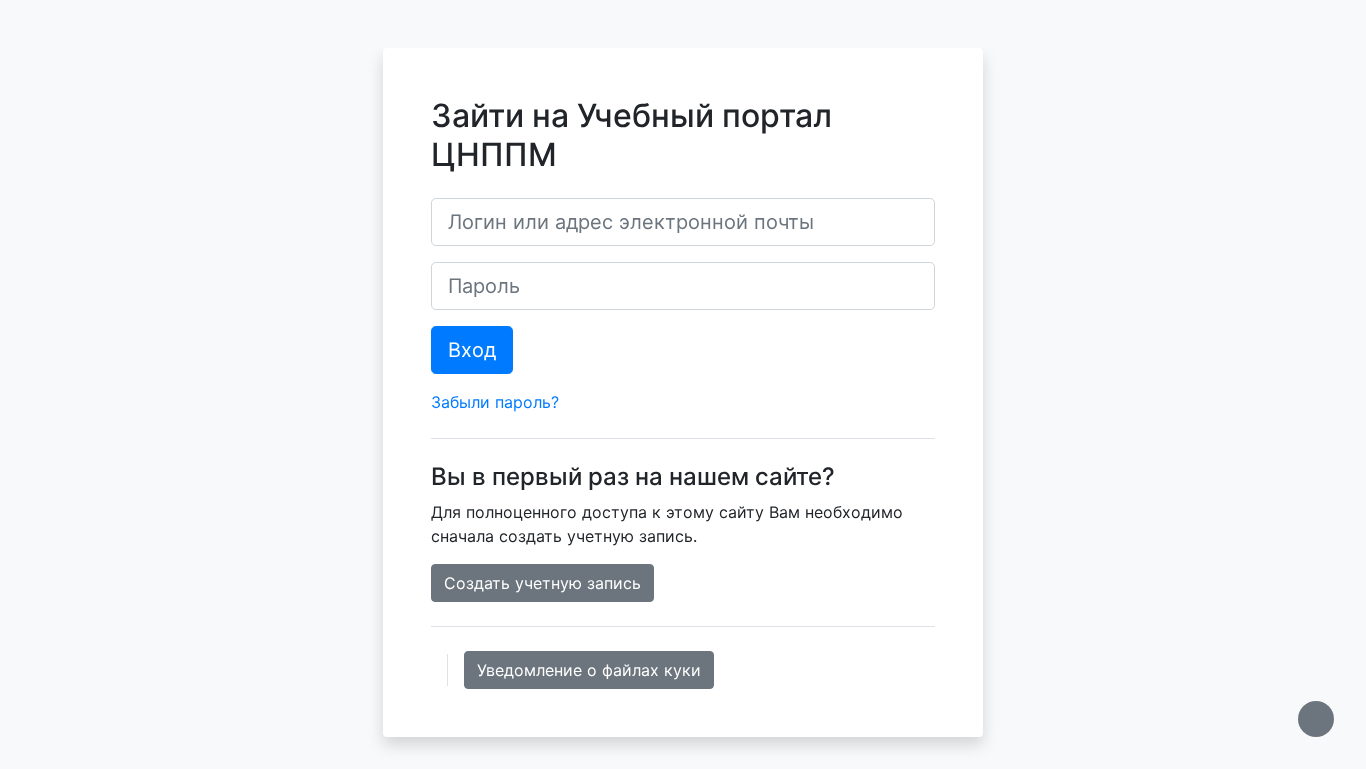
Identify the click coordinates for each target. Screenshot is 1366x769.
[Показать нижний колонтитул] (1316, 719)
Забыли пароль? (495, 402)
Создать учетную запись (542, 583)
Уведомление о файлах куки (589, 670)
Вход (472, 350)
